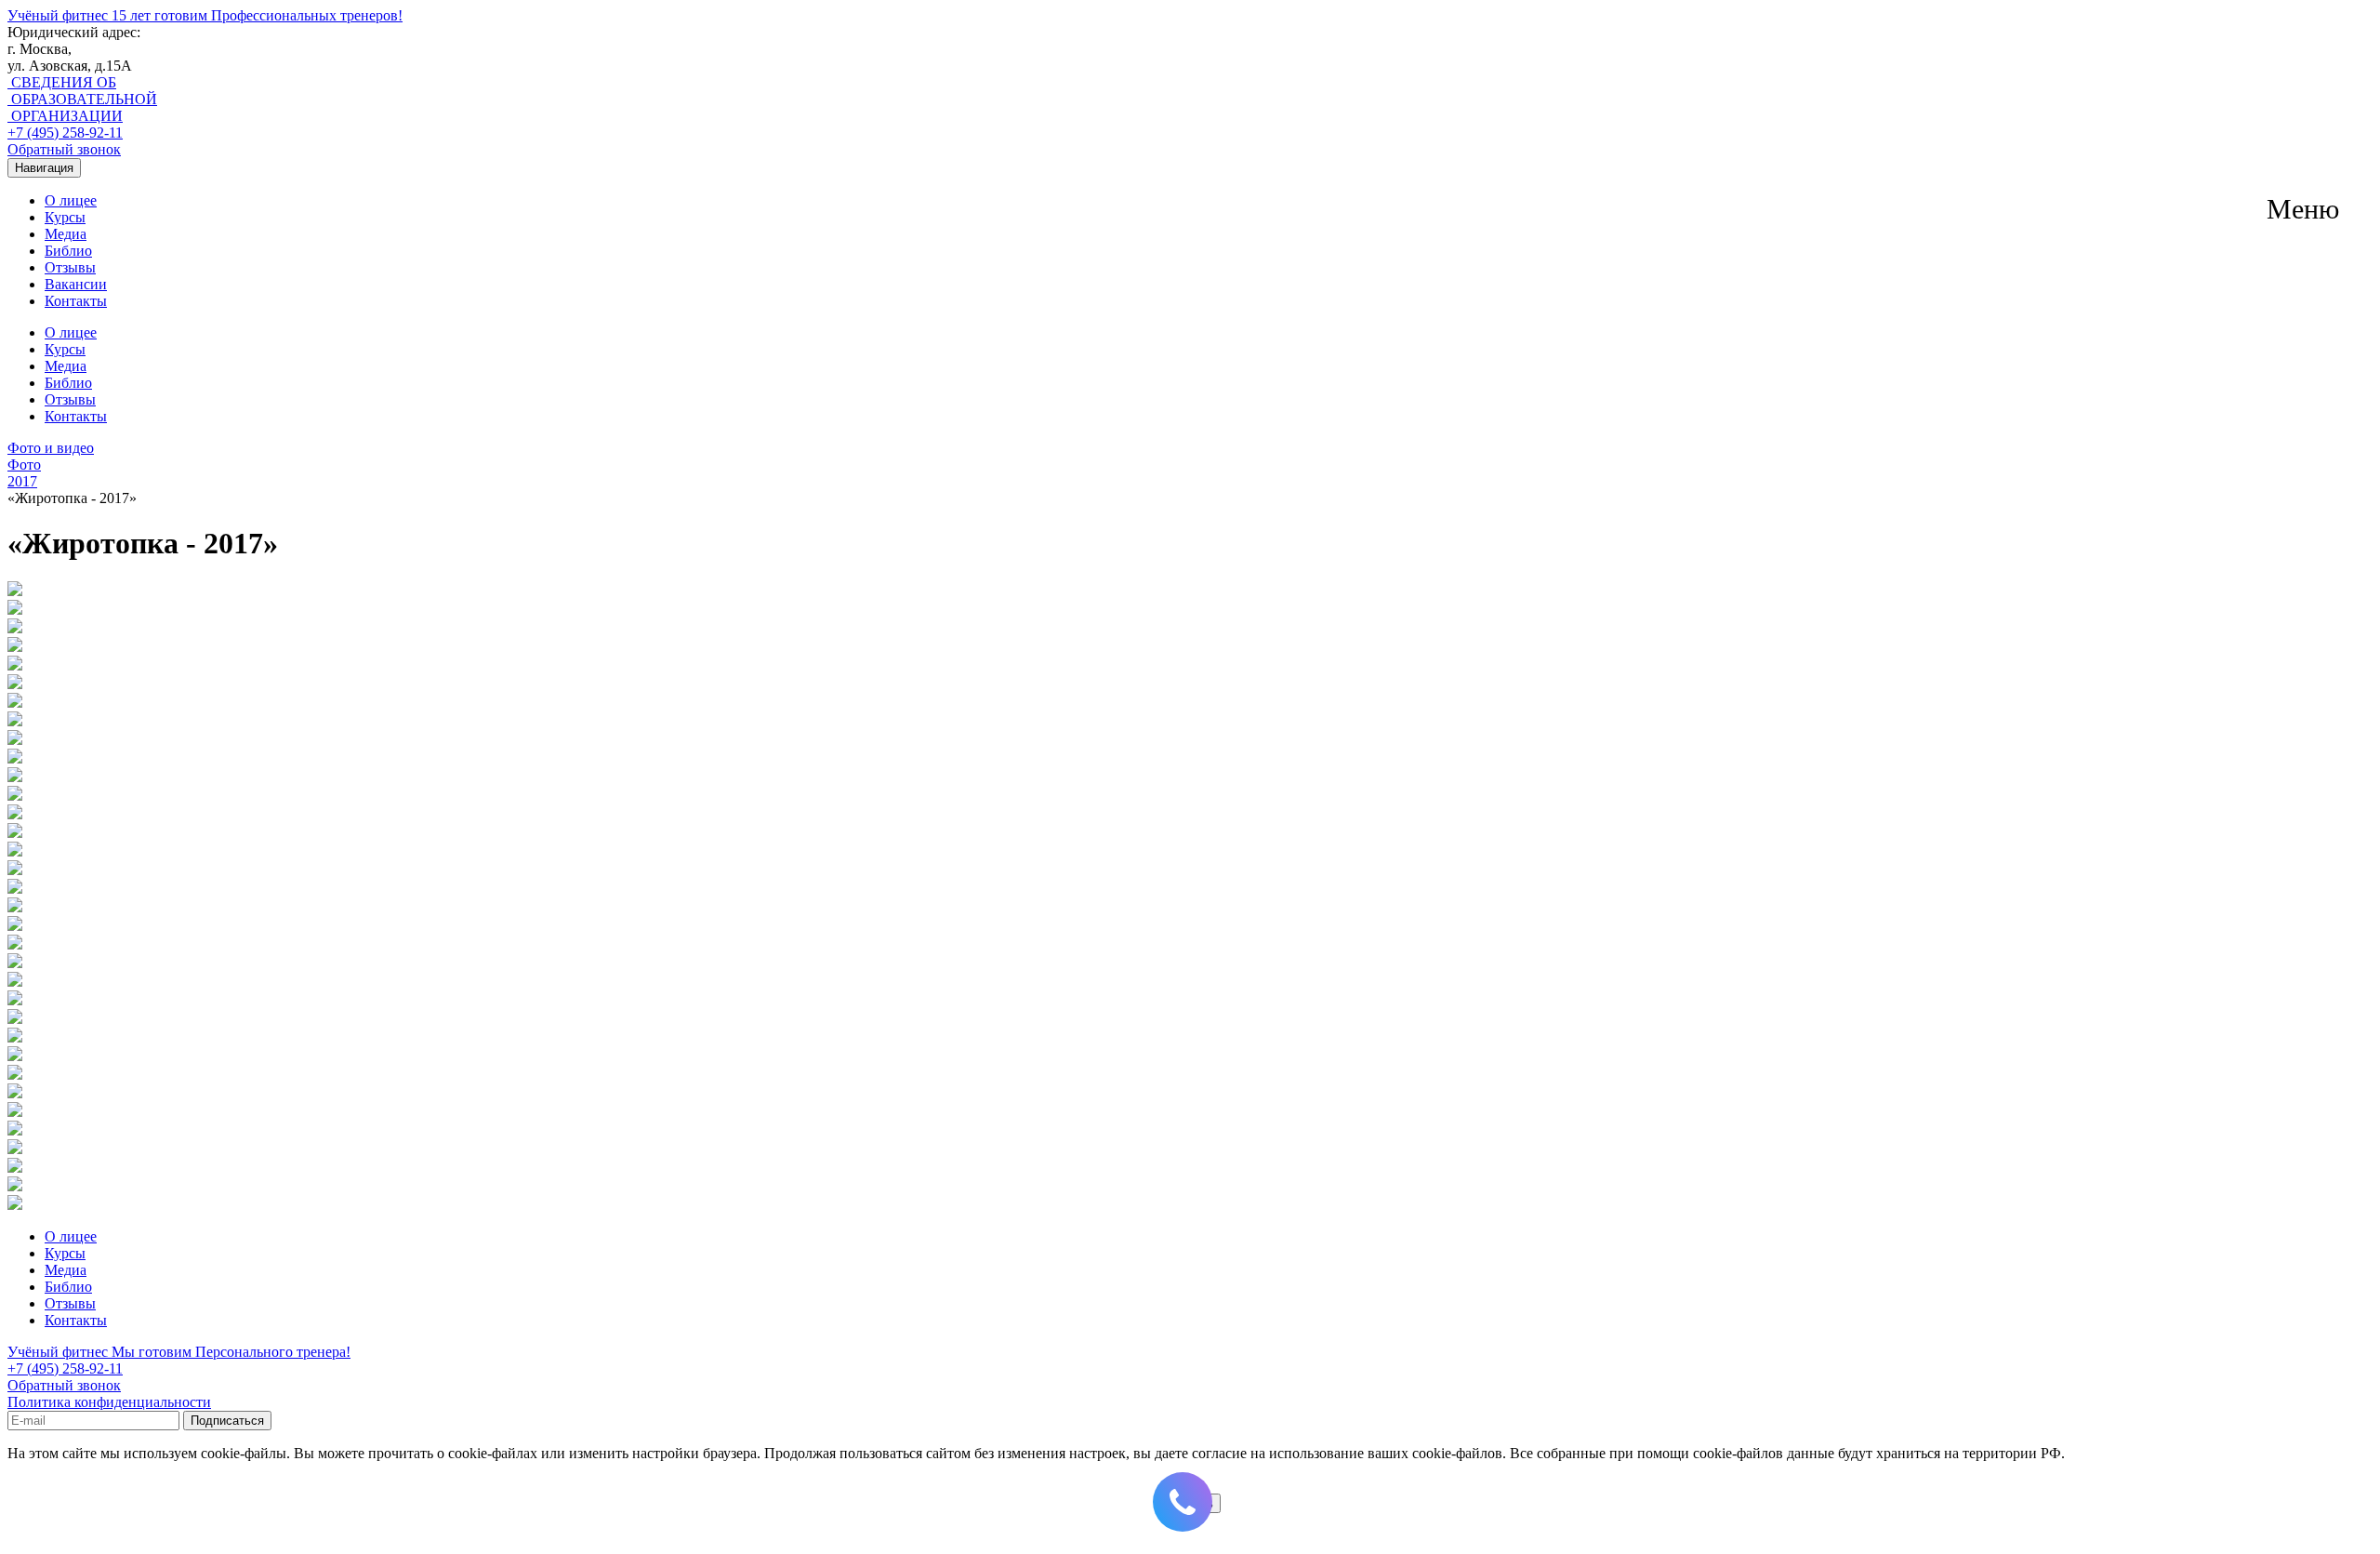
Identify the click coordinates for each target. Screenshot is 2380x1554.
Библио (68, 251)
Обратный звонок (64, 149)
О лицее (71, 200)
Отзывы (70, 267)
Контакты (76, 301)
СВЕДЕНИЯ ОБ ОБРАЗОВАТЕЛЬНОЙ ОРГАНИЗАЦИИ (82, 99)
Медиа (66, 234)
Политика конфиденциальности (109, 1402)
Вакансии (76, 284)
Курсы (65, 217)
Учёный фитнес (205, 15)
